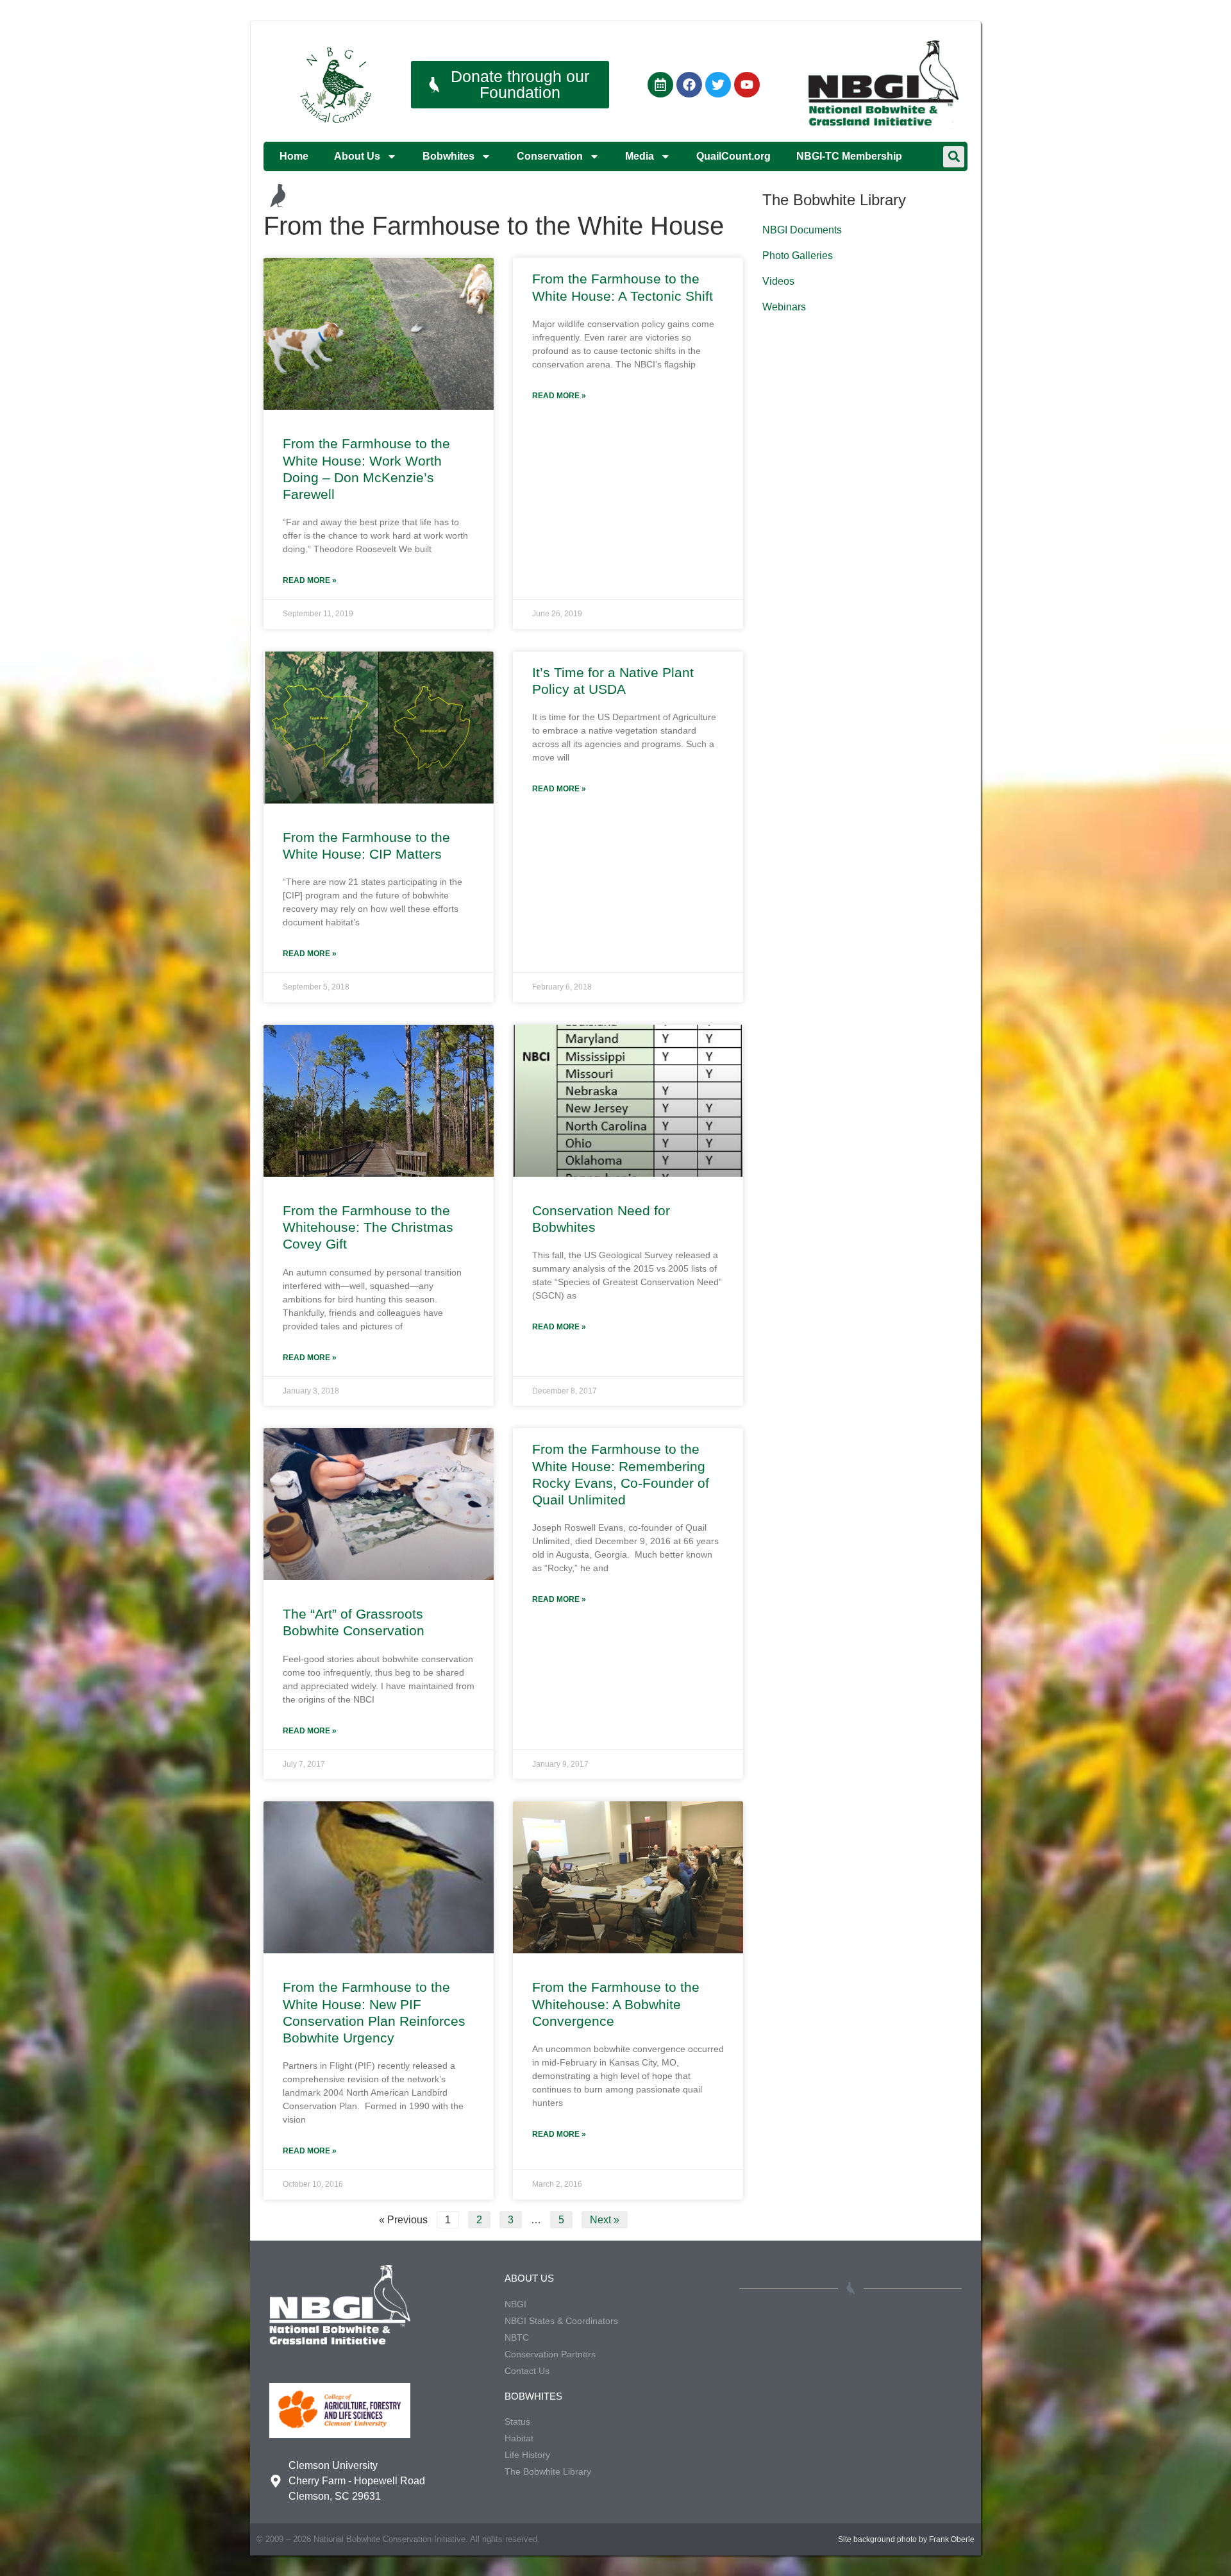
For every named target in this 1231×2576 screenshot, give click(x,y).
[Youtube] (747, 85)
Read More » (310, 580)
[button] (954, 157)
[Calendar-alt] (660, 85)
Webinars (784, 307)
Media (640, 156)
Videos (778, 281)
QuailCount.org (733, 156)
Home (294, 156)
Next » (605, 2220)
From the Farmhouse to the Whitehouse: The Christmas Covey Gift (368, 1227)
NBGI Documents (802, 230)
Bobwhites (448, 156)
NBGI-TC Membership (849, 156)
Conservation (550, 156)
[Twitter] (718, 85)
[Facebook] (689, 85)
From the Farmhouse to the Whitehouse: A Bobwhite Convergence (616, 2004)
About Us (357, 156)
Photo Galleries (798, 256)
